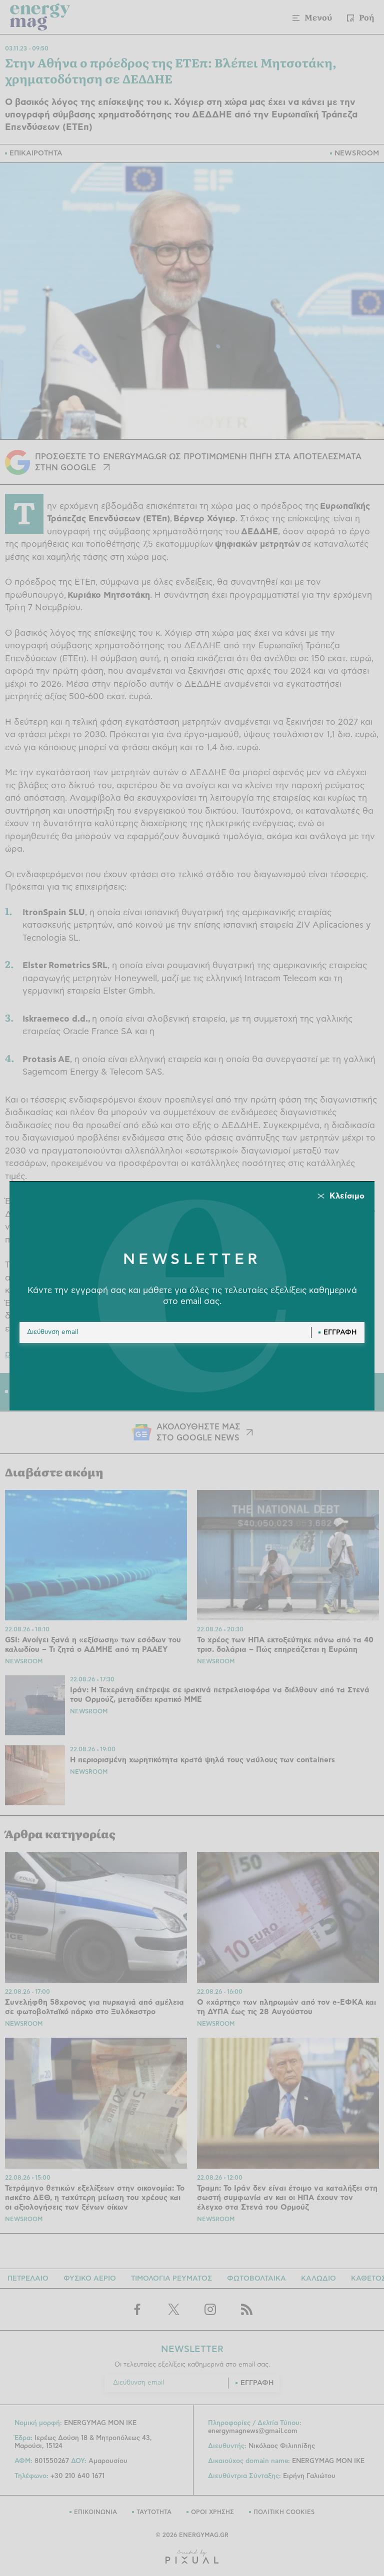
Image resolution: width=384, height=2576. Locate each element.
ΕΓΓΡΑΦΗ (340, 1332)
